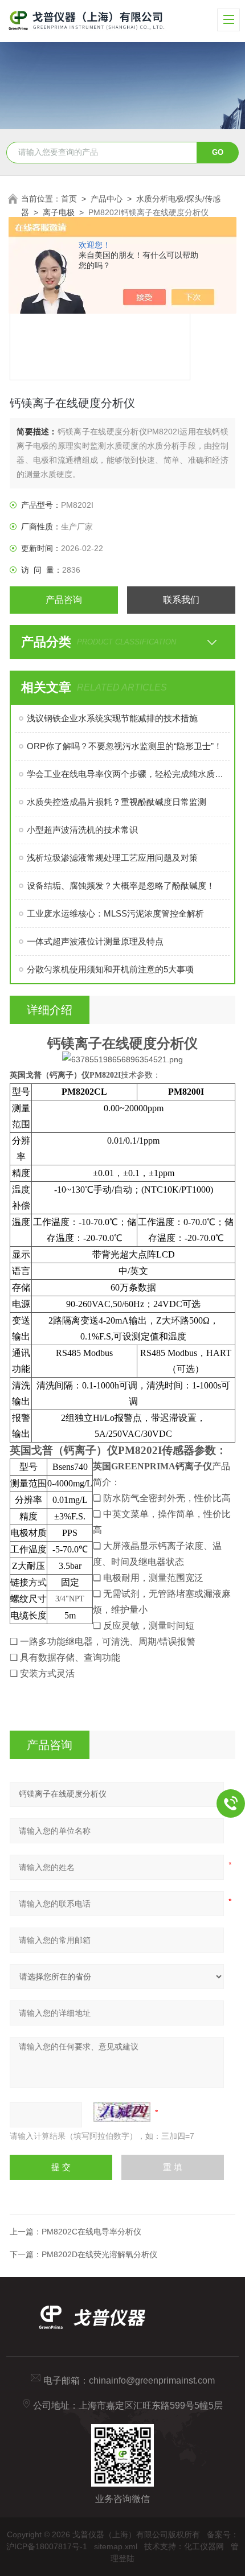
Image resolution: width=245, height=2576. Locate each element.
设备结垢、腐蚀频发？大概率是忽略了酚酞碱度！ (121, 886)
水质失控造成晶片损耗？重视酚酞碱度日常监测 (117, 802)
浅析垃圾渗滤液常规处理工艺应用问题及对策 (112, 858)
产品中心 (107, 199)
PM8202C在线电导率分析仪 (91, 2232)
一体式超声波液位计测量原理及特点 (95, 941)
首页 (69, 199)
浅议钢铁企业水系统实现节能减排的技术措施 (112, 718)
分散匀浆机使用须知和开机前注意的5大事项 (110, 969)
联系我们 (181, 600)
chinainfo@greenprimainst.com (152, 2380)
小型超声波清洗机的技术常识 (82, 830)
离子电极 (59, 212)
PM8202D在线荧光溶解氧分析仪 (99, 2254)
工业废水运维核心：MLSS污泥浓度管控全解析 (115, 913)
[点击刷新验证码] (122, 2112)
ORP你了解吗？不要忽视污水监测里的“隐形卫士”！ (124, 746)
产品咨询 (64, 600)
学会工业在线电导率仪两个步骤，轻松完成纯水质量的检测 (128, 774)
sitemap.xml (116, 2546)
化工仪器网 (204, 2546)
